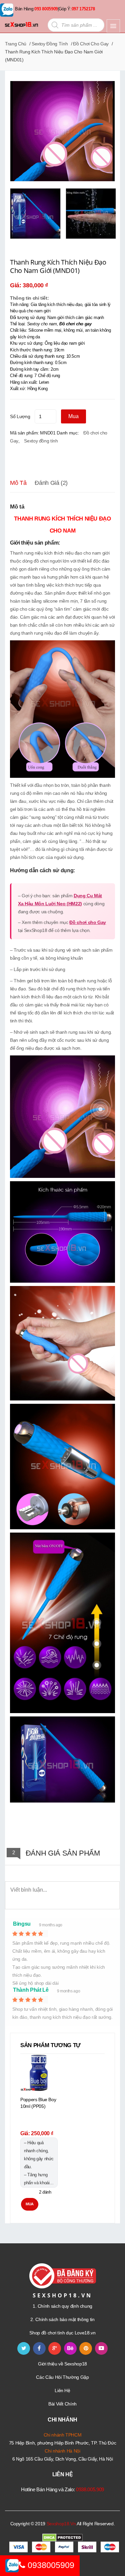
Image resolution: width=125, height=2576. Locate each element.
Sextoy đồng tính (50, 44)
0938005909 (50, 2565)
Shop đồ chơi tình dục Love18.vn (62, 2333)
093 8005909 (46, 9)
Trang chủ (16, 44)
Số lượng (20, 416)
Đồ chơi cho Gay (91, 44)
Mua (73, 416)
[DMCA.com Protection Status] (62, 2537)
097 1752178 (83, 9)
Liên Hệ (62, 2390)
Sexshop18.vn (61, 2524)
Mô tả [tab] (18, 483)
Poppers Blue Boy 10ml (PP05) (38, 2103)
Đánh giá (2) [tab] (51, 483)
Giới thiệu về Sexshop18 (62, 2364)
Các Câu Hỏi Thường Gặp (62, 2377)
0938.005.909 (90, 2489)
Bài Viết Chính (62, 2404)
